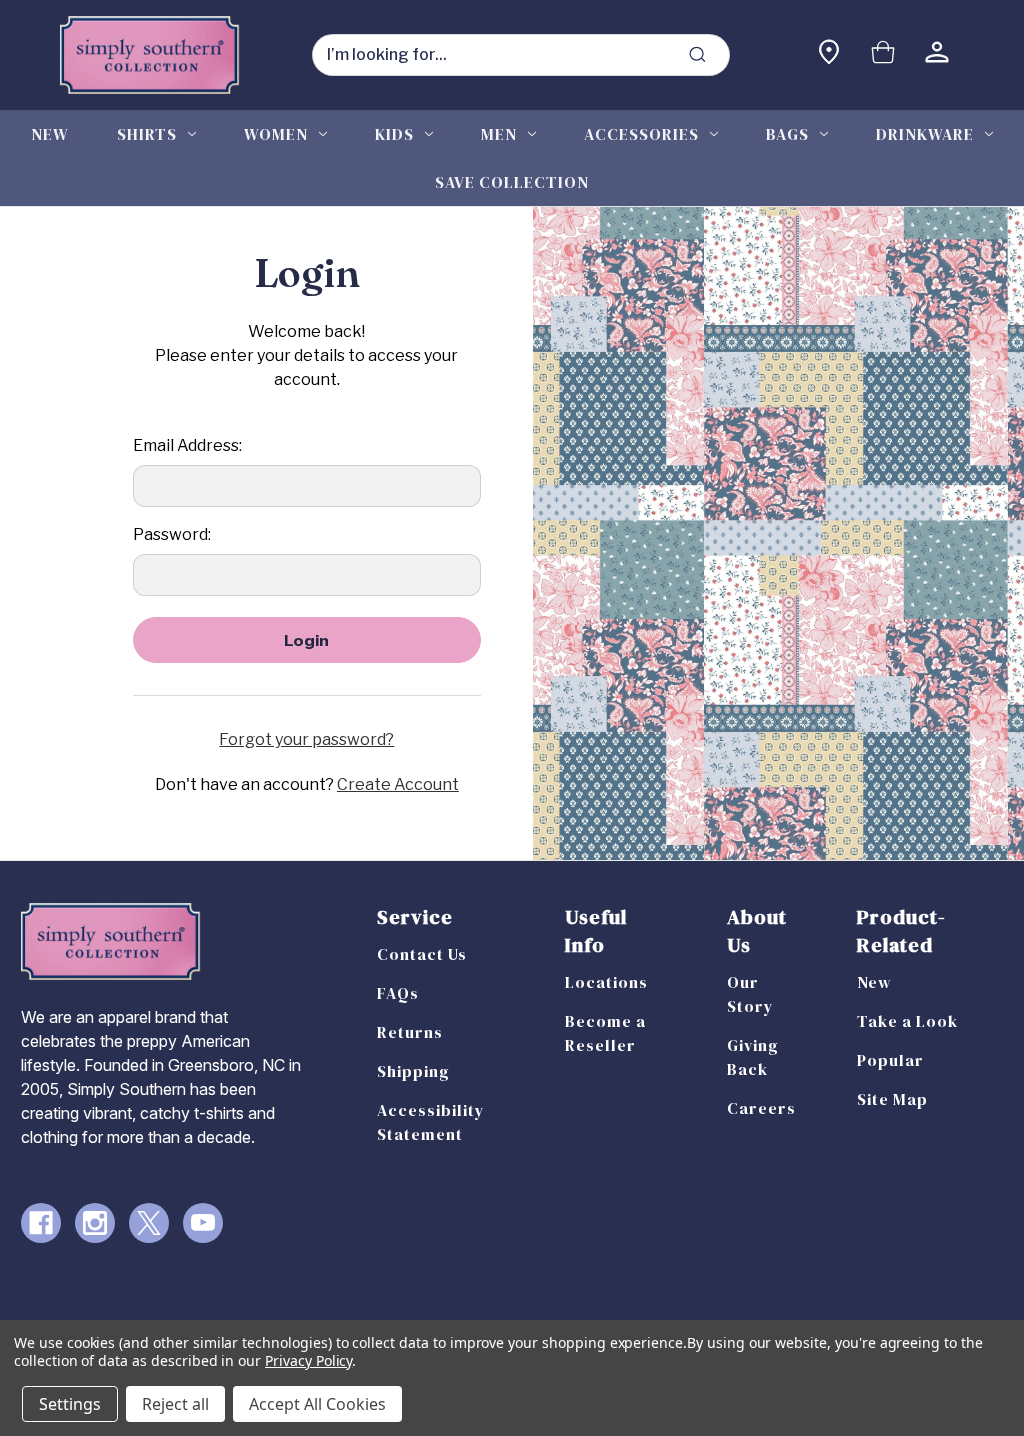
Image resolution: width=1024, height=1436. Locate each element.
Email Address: (187, 445)
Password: (172, 534)
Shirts (147, 134)
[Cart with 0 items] (883, 54)
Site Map (892, 1099)
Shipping (413, 1071)
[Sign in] (937, 54)
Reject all (175, 1404)
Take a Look (907, 1021)
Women (276, 134)
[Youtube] (203, 1223)
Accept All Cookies (317, 1404)
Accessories (641, 134)
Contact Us (422, 954)
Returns (410, 1032)
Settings (70, 1404)
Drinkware (925, 134)
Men (499, 134)
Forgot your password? (306, 739)
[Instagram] (95, 1223)
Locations (606, 982)
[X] (149, 1223)
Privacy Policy (308, 1360)
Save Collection (512, 182)
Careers (761, 1108)
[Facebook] (41, 1223)
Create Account (398, 784)
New (50, 134)
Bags (787, 134)
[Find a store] (829, 54)
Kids (394, 134)
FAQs (398, 993)
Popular (890, 1060)
